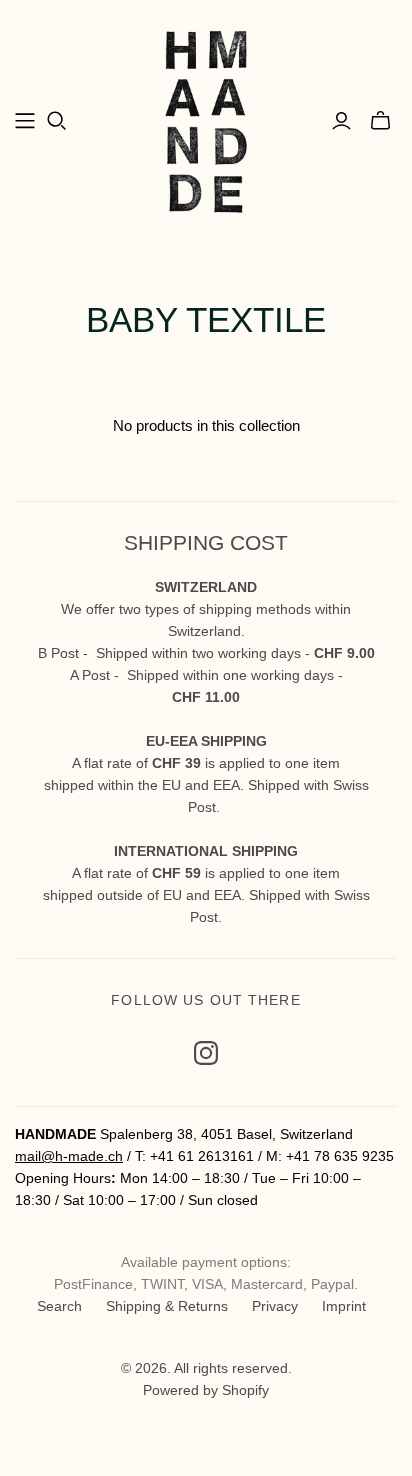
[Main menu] (25, 121)
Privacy (275, 1306)
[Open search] (57, 121)
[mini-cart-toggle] (380, 121)
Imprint (344, 1306)
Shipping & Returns (167, 1306)
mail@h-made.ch (69, 1156)
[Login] (341, 121)
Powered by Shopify (206, 1390)
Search (59, 1306)
